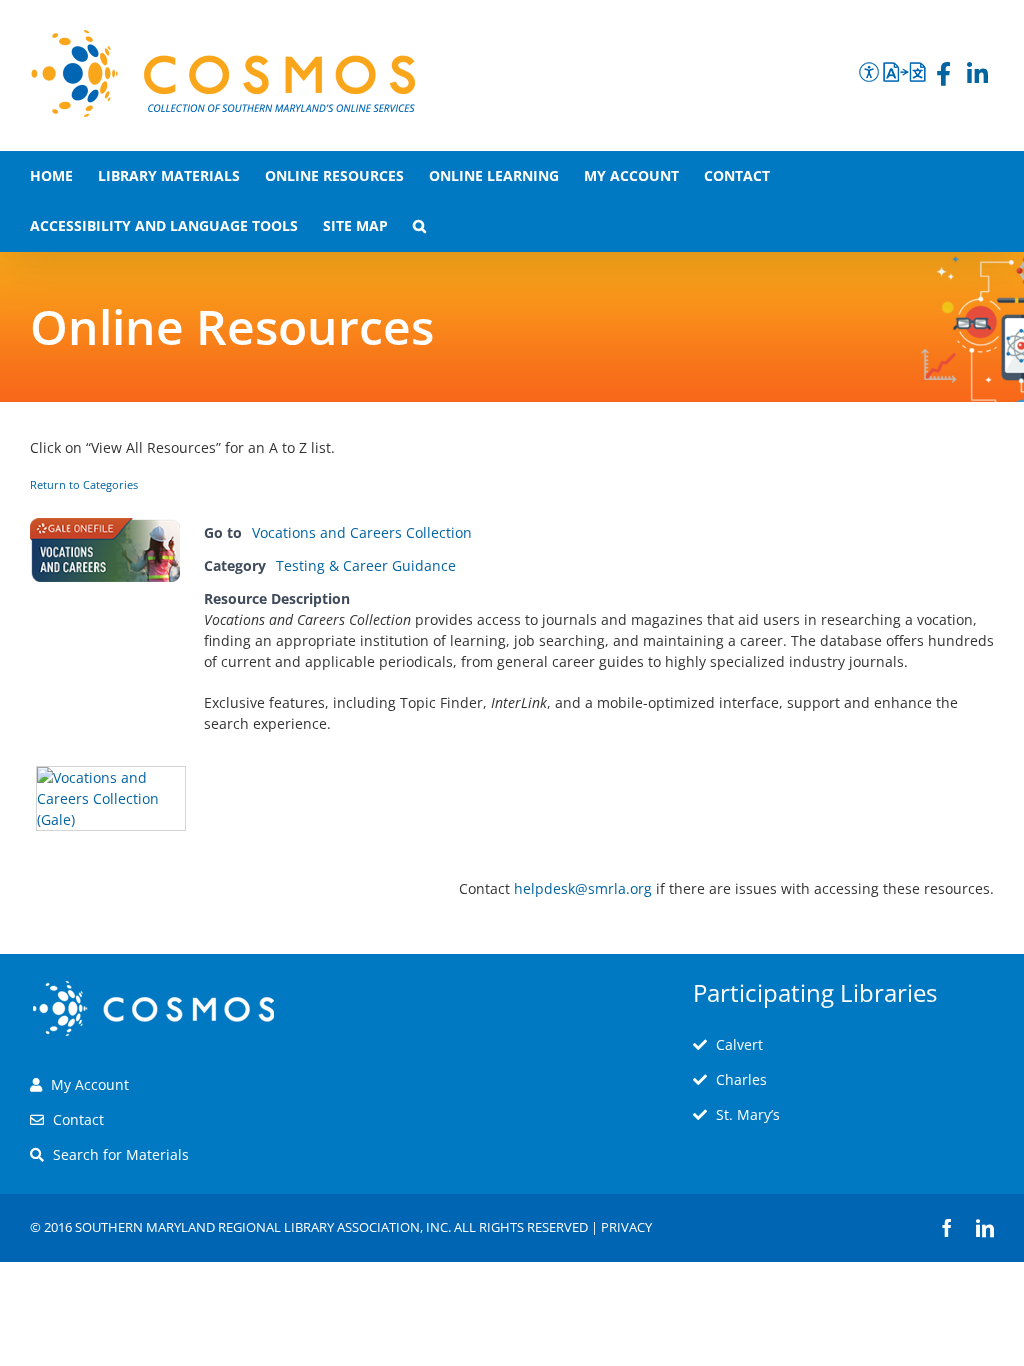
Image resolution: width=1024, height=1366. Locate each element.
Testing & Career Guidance (366, 565)
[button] (419, 226)
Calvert (739, 1044)
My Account (90, 1084)
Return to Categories (84, 485)
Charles (741, 1079)
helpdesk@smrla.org (583, 888)
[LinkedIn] (977, 77)
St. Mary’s (748, 1114)
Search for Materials (121, 1154)
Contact (78, 1119)
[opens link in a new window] (111, 776)
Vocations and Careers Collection (362, 532)
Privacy (626, 1227)
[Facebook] (943, 77)
